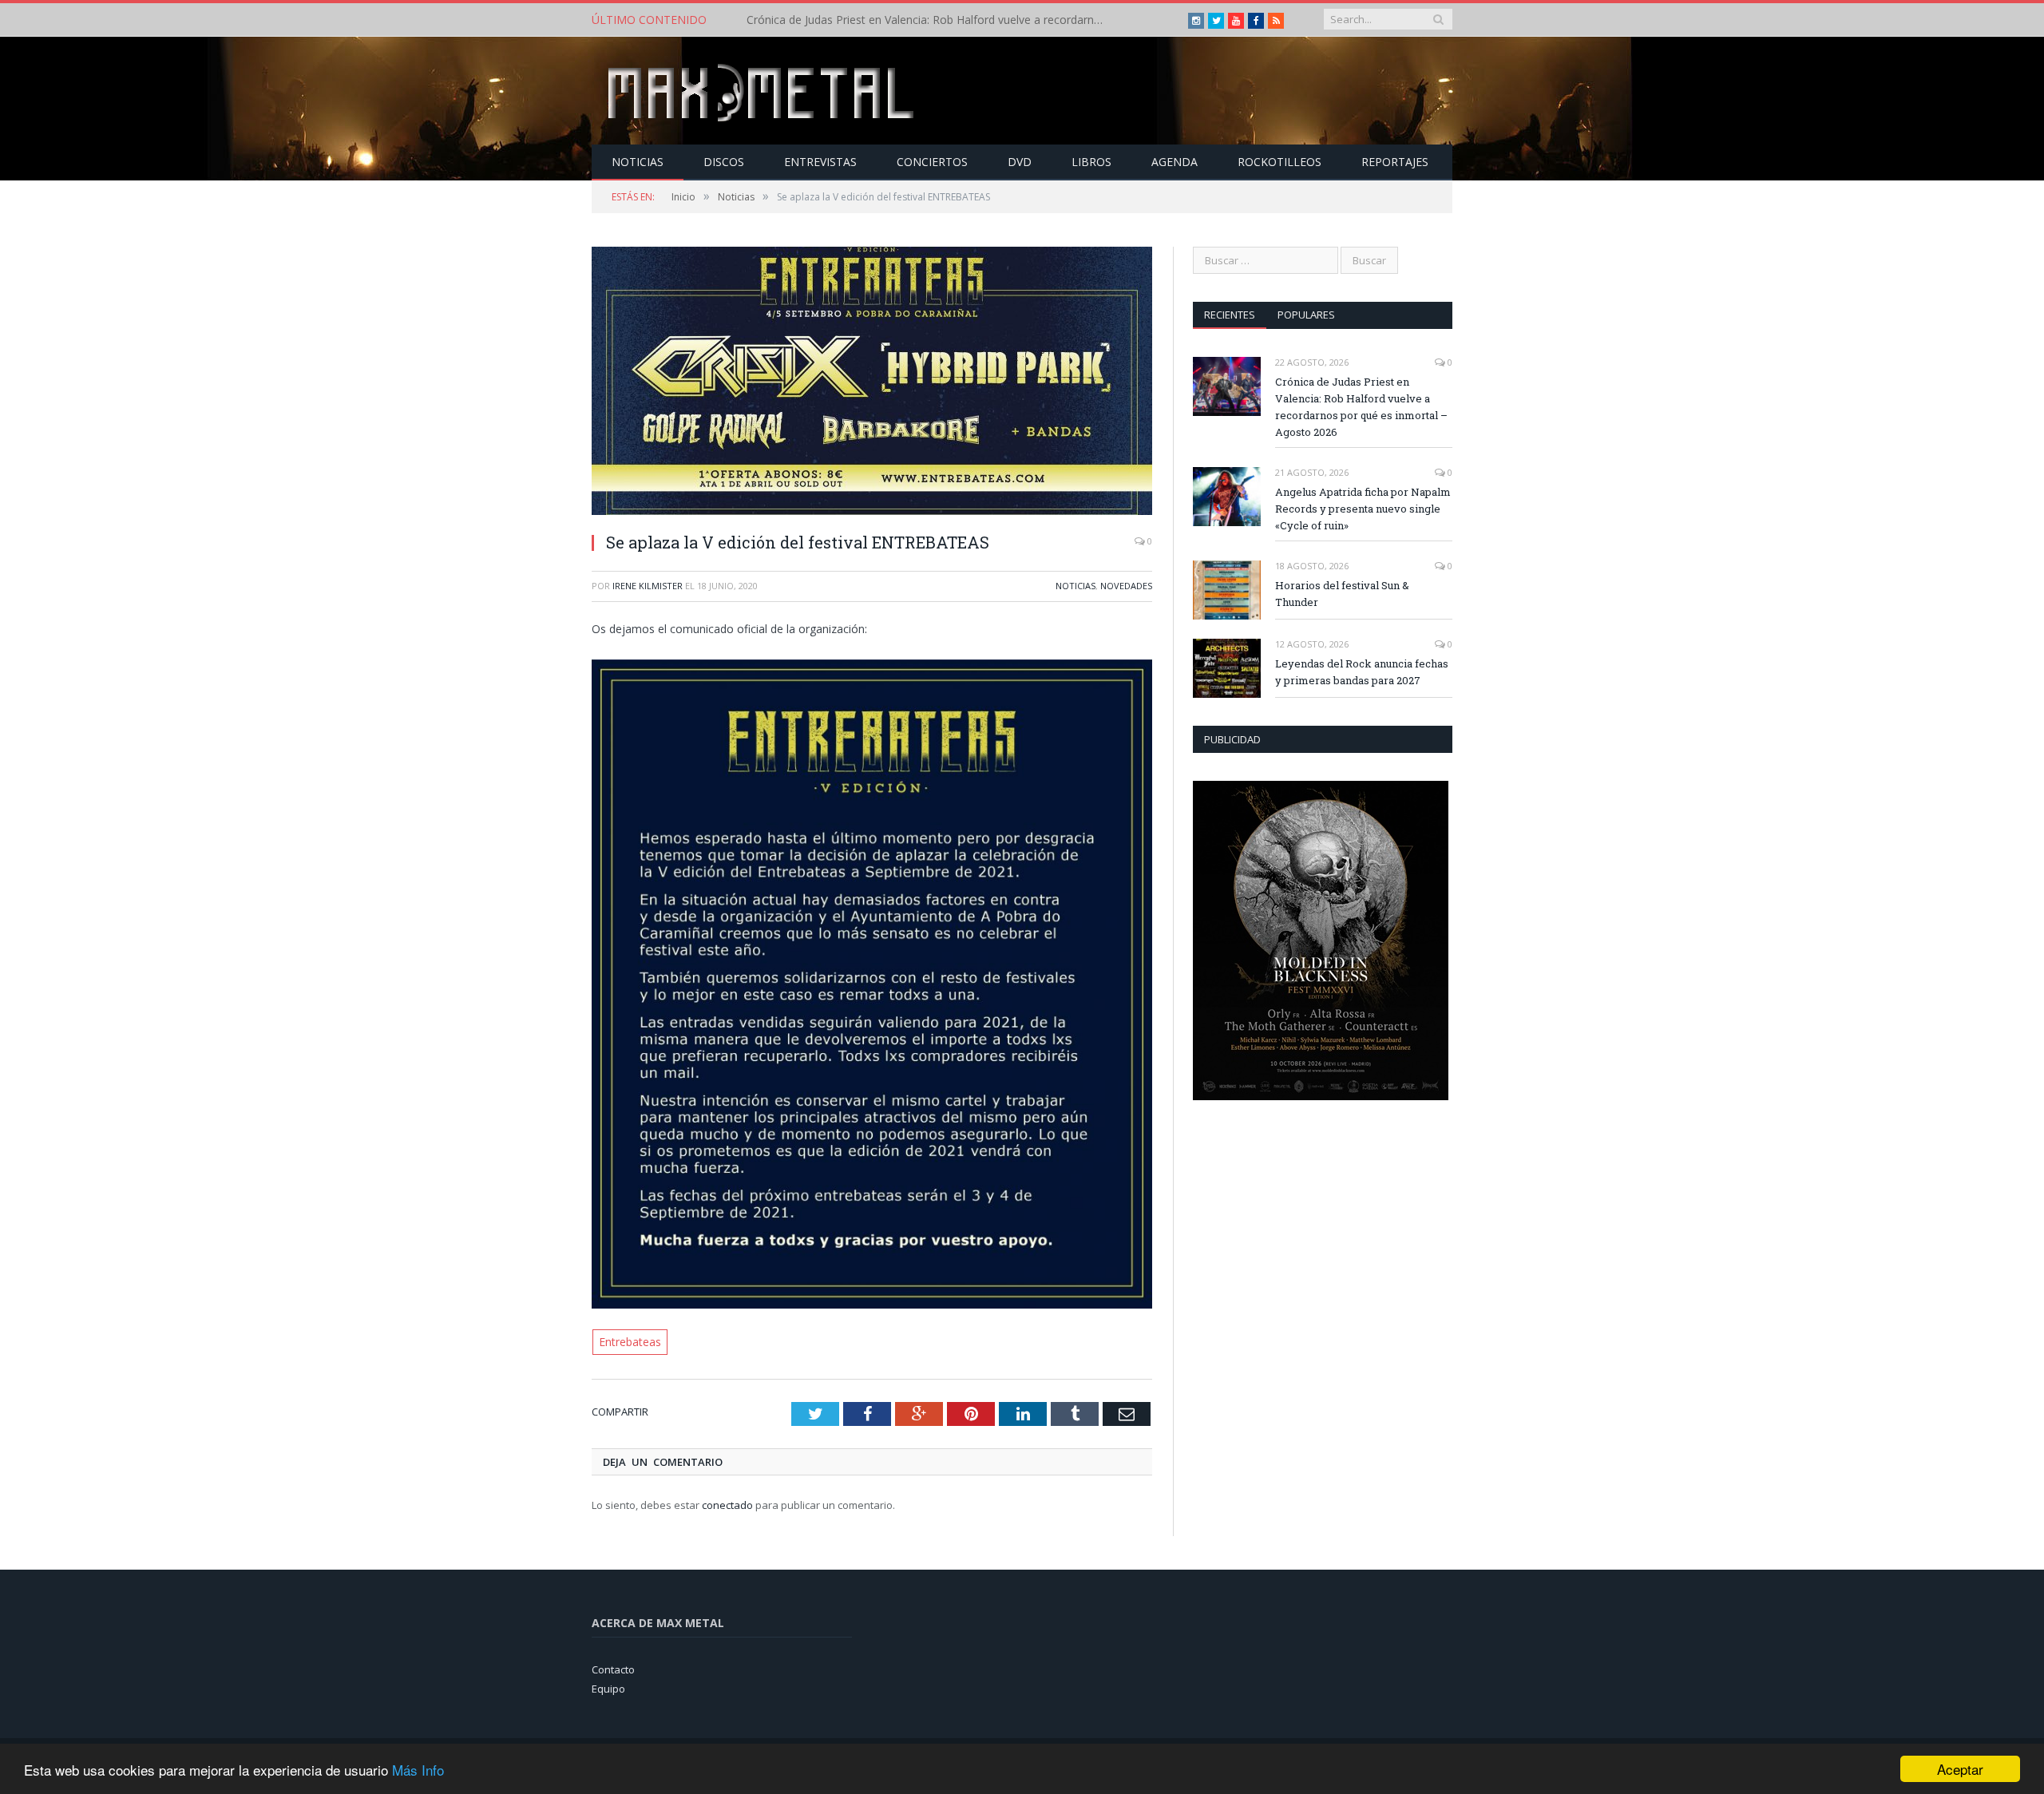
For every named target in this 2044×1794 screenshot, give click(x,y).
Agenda (1175, 162)
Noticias (638, 162)
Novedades (1126, 586)
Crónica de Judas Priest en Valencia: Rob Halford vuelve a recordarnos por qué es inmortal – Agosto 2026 (1361, 407)
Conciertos (932, 162)
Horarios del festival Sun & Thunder (1342, 594)
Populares (1306, 315)
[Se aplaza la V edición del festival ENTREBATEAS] (872, 383)
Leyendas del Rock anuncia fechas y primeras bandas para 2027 (1362, 672)
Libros (1091, 162)
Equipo (608, 1688)
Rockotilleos (1279, 162)
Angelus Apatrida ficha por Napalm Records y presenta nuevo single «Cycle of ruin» (930, 20)
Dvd (1020, 162)
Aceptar (1960, 1769)
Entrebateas (629, 1341)
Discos (724, 162)
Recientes (1230, 315)
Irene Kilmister (648, 586)
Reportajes (1395, 162)
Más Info (418, 1770)
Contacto (613, 1668)
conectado (727, 1503)
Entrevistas (820, 162)
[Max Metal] (763, 91)
